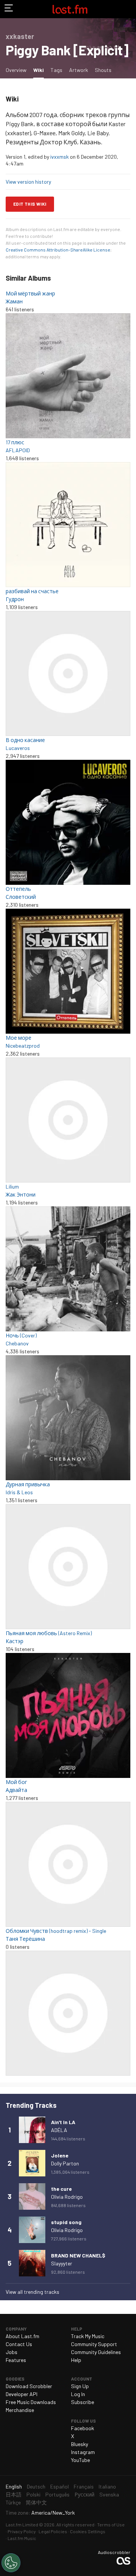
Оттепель (18, 889)
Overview (16, 70)
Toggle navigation (9, 9)
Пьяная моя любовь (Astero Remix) (49, 1633)
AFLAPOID (18, 450)
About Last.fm (22, 2336)
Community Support (94, 2344)
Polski (33, 2494)
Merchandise (20, 2410)
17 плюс (15, 442)
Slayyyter (62, 2263)
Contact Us (19, 2344)
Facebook (83, 2428)
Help (76, 2360)
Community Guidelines (96, 2352)
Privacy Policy (22, 2531)
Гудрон (15, 599)
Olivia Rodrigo (67, 2197)
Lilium (12, 1186)
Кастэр (15, 1641)
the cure (61, 2189)
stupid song (66, 2222)
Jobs (12, 2352)
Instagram (83, 2452)
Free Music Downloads (31, 2402)
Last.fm (70, 9)
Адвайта (16, 1790)
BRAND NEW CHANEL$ (78, 2255)
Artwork (79, 70)
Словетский (21, 897)
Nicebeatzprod (23, 1046)
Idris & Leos (19, 1492)
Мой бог (16, 1782)
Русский (84, 2494)
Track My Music (88, 2336)
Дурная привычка (28, 1484)
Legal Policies (53, 2531)
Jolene (60, 2155)
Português (57, 2494)
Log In (78, 2394)
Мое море (19, 1038)
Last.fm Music (22, 2538)
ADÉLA (59, 2130)
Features (16, 2360)
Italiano (107, 2486)
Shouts (103, 70)
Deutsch (36, 2486)
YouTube (80, 2460)
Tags (56, 70)
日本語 (14, 2494)
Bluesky (80, 2444)
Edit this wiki (30, 204)
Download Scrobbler (29, 2386)
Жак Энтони (21, 1194)
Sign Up (80, 2386)
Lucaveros (18, 748)
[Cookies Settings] (11, 2563)
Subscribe (83, 2402)
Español (59, 2486)
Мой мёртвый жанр (30, 293)
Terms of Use (111, 2524)
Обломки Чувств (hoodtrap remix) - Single (56, 1931)
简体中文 (36, 2502)
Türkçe (13, 2502)
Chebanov (17, 1343)
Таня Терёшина (25, 1939)
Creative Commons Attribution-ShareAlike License (58, 250)
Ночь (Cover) (21, 1335)
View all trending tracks (32, 2292)
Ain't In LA (63, 2122)
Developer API (22, 2394)
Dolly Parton (65, 2163)
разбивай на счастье (32, 591)
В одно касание (25, 740)
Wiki (40, 70)
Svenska (109, 2494)
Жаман (14, 301)
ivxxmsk (59, 157)
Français (84, 2486)
